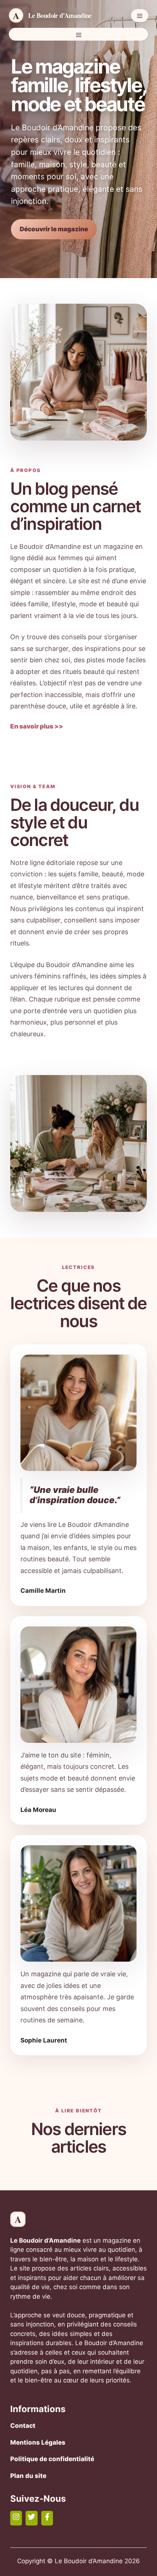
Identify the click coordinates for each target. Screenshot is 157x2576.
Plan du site (28, 2476)
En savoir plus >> (37, 726)
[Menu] (140, 16)
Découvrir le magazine (54, 229)
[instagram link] (16, 2518)
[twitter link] (31, 2518)
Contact (23, 2426)
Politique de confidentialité (52, 2459)
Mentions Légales (38, 2442)
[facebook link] (47, 2518)
